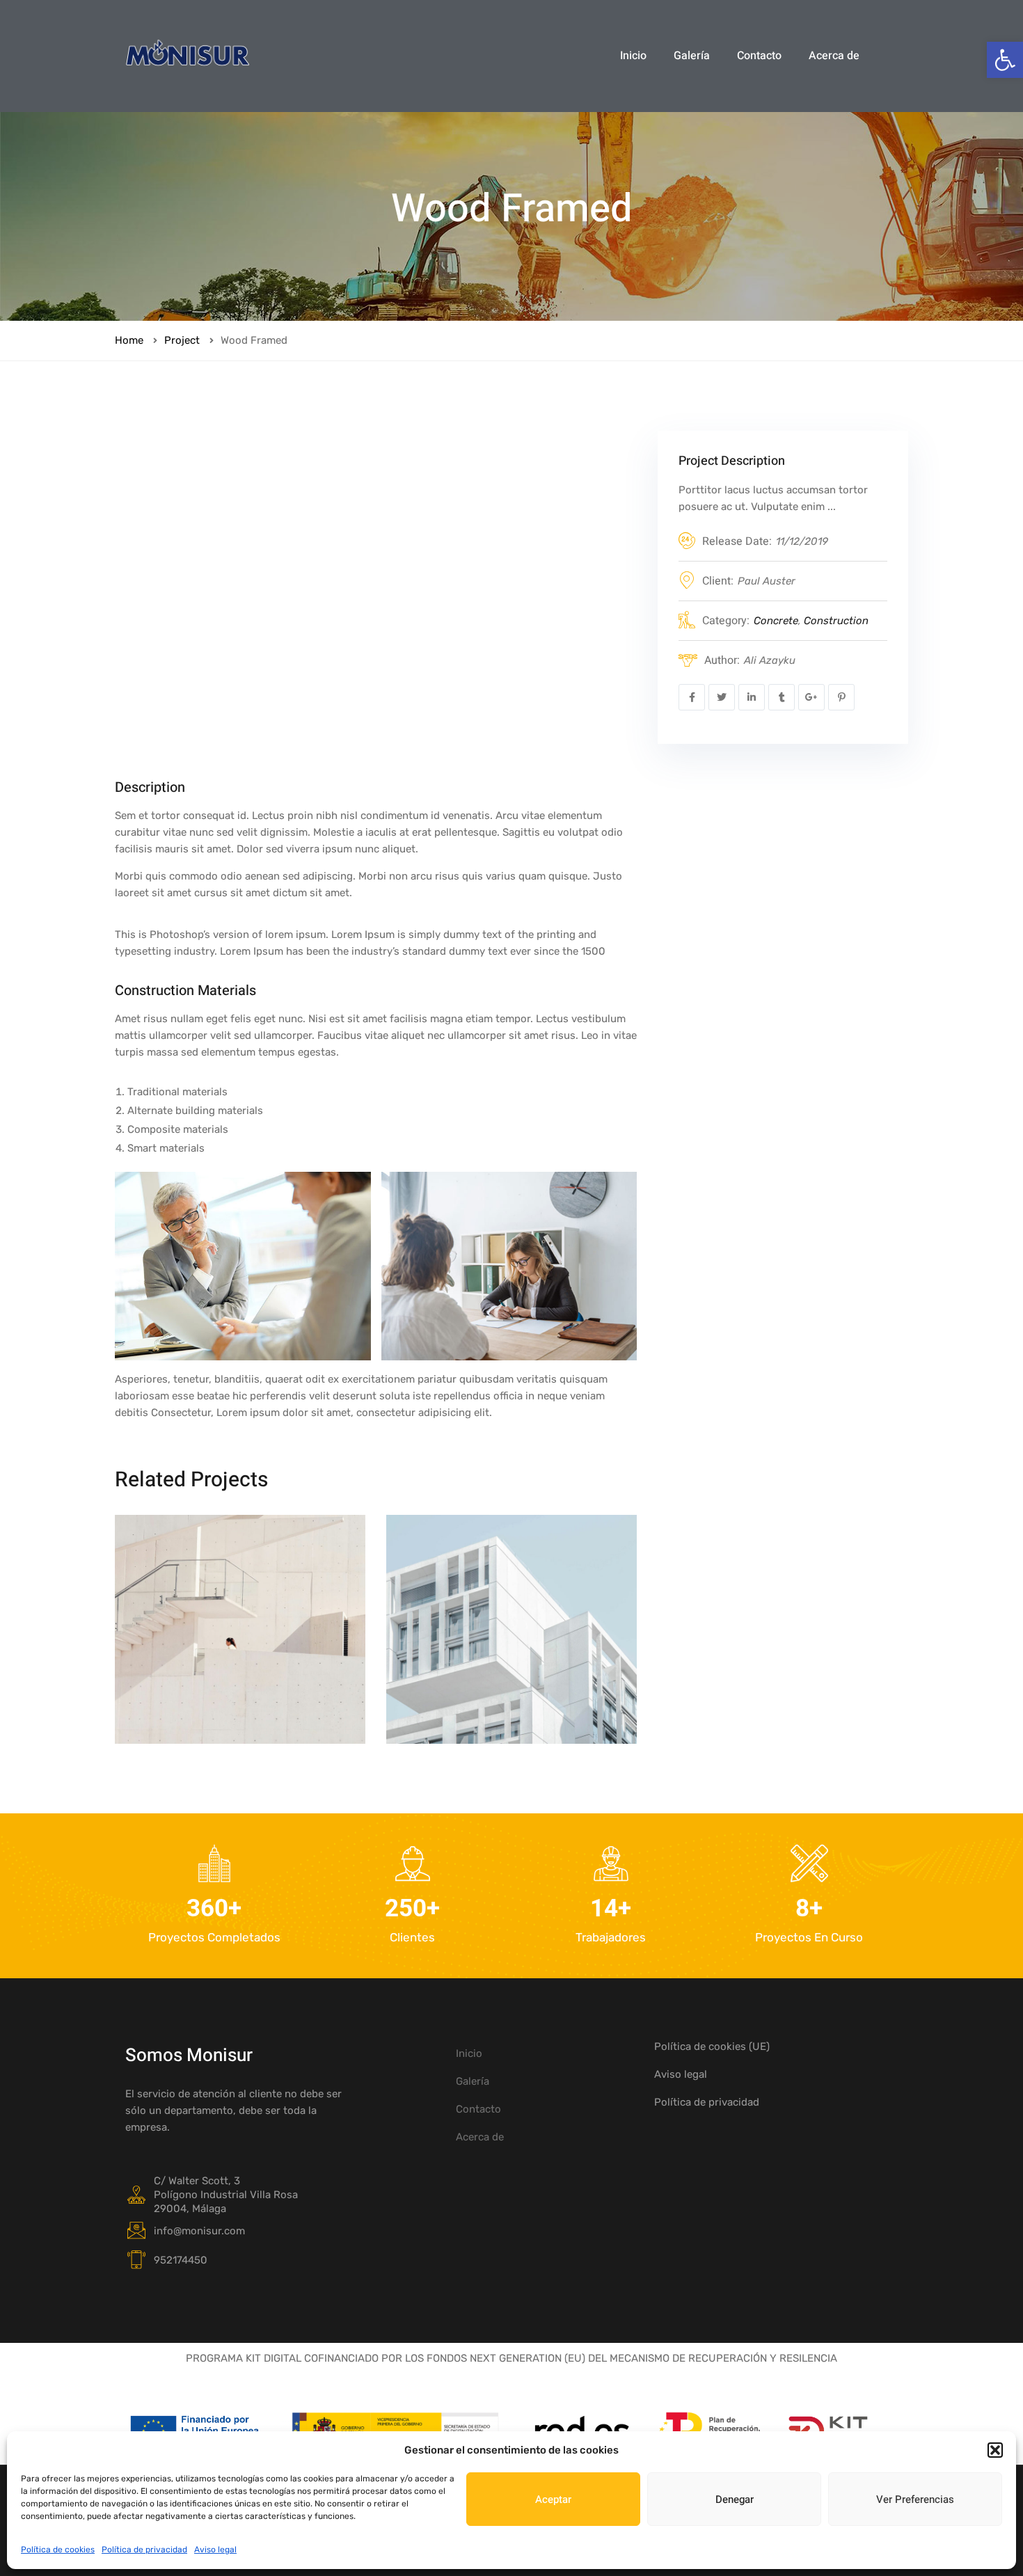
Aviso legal (215, 2550)
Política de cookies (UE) (712, 2046)
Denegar (735, 2499)
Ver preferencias (915, 2499)
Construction (836, 621)
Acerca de (834, 56)
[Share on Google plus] (811, 697)
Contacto (759, 56)
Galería (692, 56)
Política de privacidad (144, 2550)
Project (182, 340)
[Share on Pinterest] (841, 697)
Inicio (633, 56)
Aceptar (553, 2499)
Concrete (776, 621)
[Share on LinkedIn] (752, 697)
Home (129, 340)
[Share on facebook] (692, 697)
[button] (1005, 60)
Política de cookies (58, 2550)
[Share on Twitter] (722, 697)
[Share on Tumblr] (782, 697)
